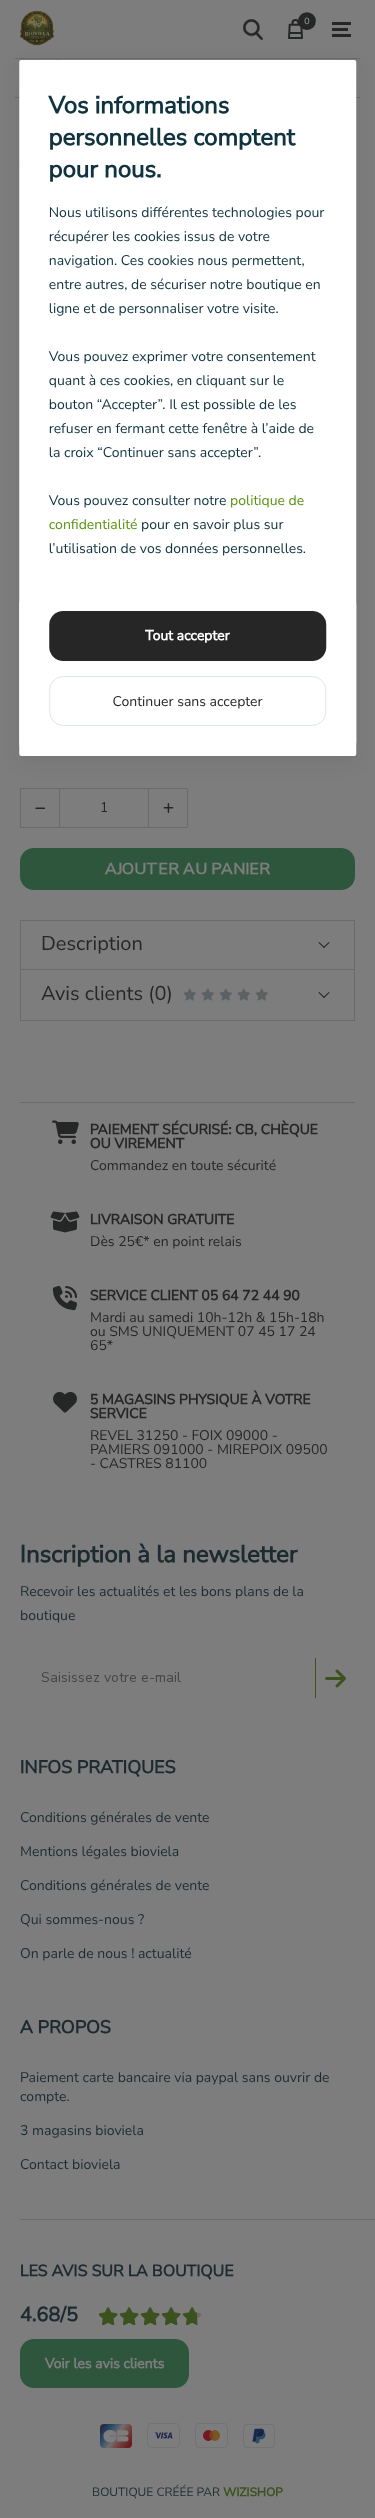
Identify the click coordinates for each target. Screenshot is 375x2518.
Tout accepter (187, 635)
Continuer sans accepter (187, 701)
